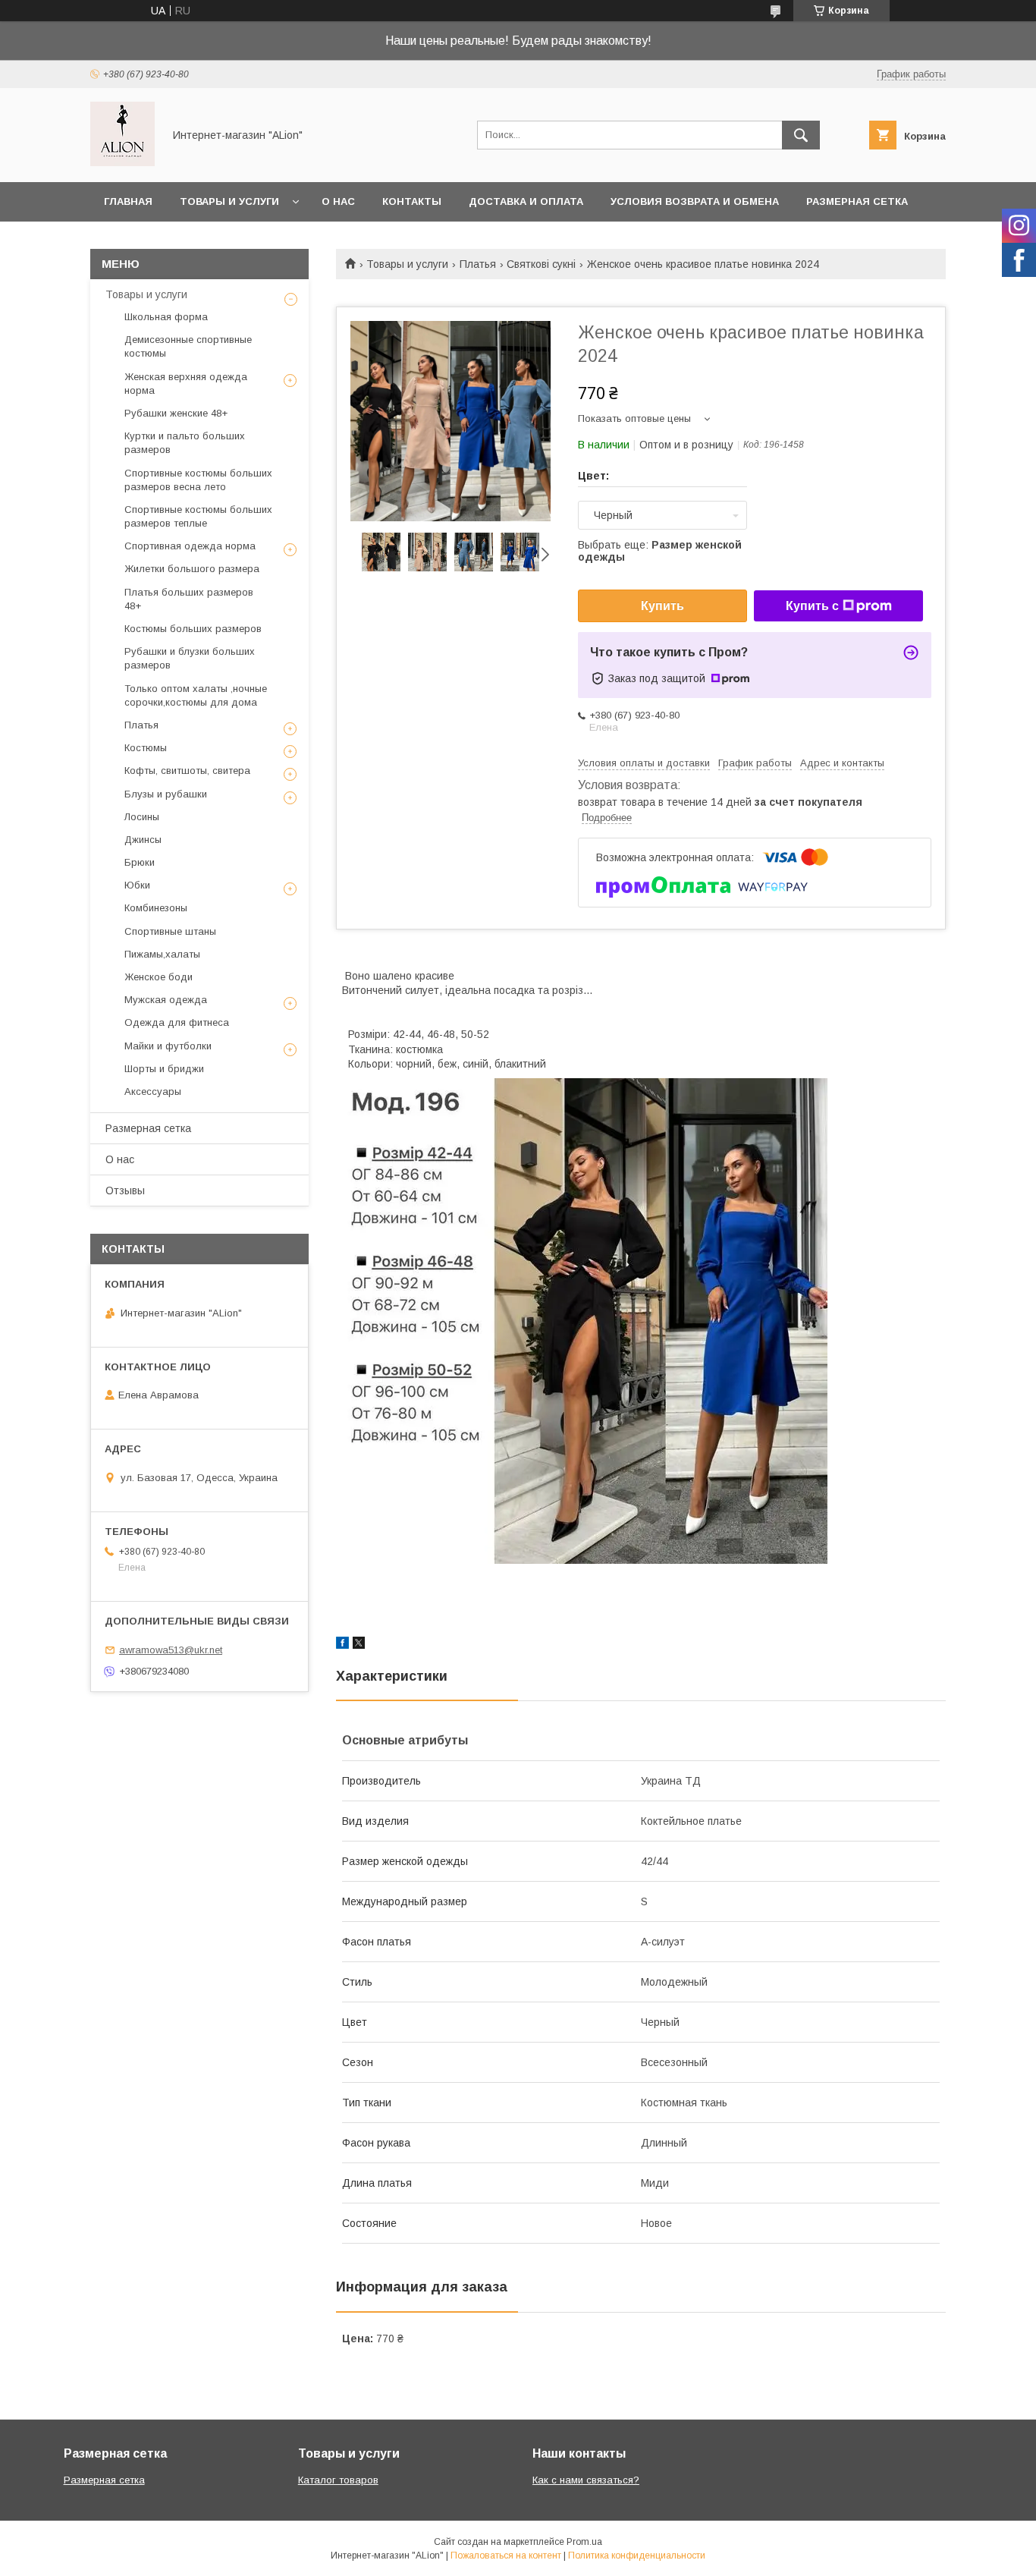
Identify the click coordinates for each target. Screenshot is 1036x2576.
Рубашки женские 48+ (176, 413)
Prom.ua (584, 2542)
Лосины (142, 817)
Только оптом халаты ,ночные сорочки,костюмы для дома (196, 695)
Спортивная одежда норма (190, 546)
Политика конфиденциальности (637, 2556)
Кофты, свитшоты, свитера (187, 771)
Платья (478, 264)
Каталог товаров (338, 2480)
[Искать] (801, 135)
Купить (662, 606)
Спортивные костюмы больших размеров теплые (198, 516)
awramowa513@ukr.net (171, 1650)
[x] (359, 1645)
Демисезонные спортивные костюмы (188, 346)
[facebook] (342, 1645)
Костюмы (146, 748)
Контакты (412, 201)
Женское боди (159, 977)
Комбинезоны (156, 908)
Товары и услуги (229, 201)
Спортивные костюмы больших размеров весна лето (198, 480)
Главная (128, 201)
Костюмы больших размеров (193, 629)
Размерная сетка (857, 201)
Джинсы (143, 840)
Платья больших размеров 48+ (189, 599)
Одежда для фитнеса (177, 1022)
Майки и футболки (168, 1046)
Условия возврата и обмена (695, 201)
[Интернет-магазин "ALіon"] (122, 162)
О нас (338, 201)
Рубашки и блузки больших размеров (190, 658)
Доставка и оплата (526, 201)
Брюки (140, 862)
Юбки (137, 885)
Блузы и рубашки (166, 794)
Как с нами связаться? (586, 2480)
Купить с (812, 606)
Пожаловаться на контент (506, 2556)
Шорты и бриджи (164, 1069)
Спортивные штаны (170, 931)
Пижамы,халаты (162, 954)
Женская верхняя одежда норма (186, 384)
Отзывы (125, 1190)
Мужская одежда (166, 1000)
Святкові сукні (541, 264)
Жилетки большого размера (192, 569)
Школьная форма (166, 317)
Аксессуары (153, 1091)
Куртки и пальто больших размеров (185, 443)
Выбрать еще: (660, 551)
